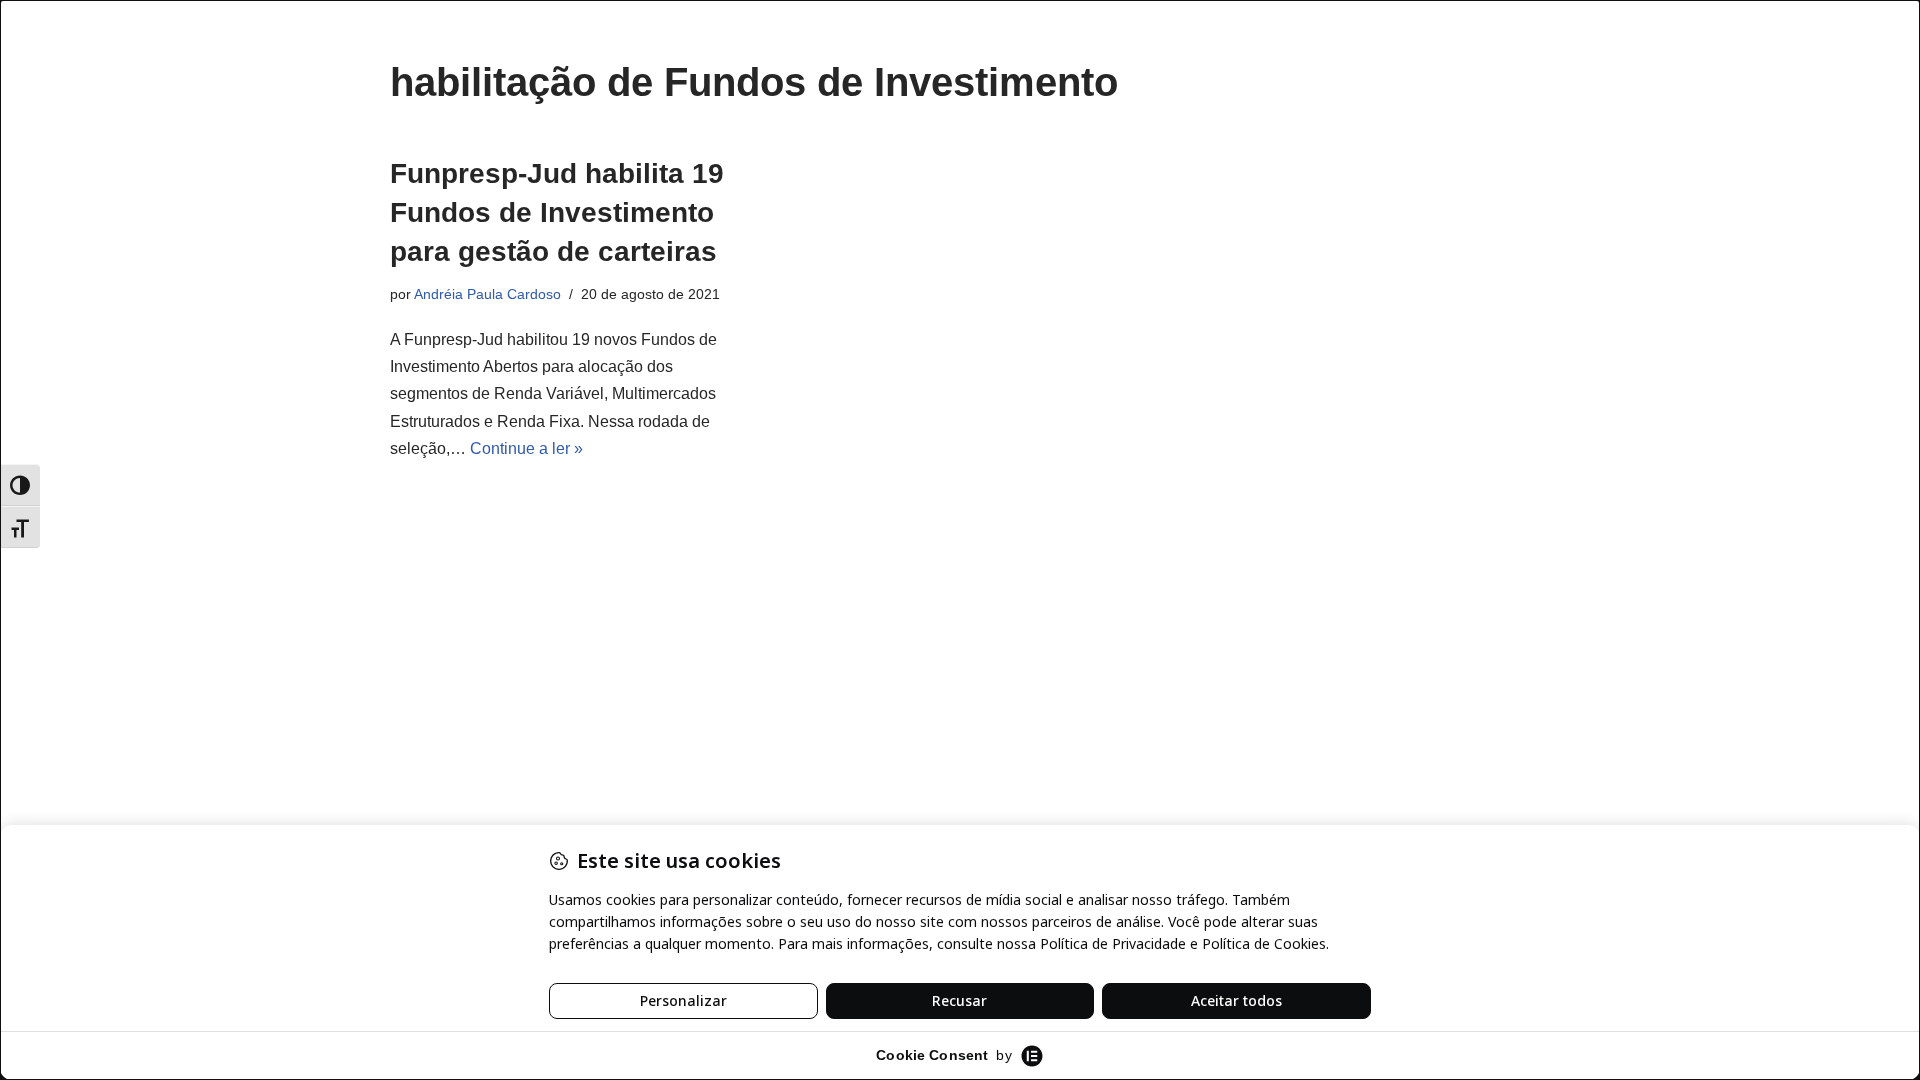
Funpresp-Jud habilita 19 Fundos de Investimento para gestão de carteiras (557, 212)
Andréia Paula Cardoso (487, 294)
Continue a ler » (526, 448)
